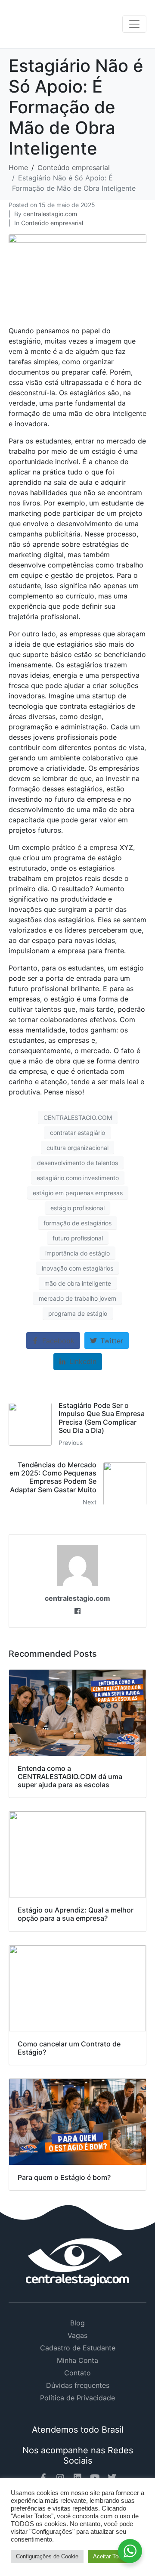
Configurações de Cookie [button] (47, 2556)
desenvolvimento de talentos (77, 1163)
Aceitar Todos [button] (110, 2556)
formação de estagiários (77, 1223)
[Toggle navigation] (134, 24)
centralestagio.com (50, 214)
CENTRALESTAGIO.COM (78, 1118)
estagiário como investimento (78, 1178)
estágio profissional (77, 1208)
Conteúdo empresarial (52, 223)
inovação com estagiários (77, 1268)
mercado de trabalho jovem (77, 1298)
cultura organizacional (77, 1148)
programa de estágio (78, 1313)
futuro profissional (78, 1238)
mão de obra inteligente (78, 1283)
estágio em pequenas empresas (78, 1193)
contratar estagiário (77, 1133)
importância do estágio (77, 1253)
